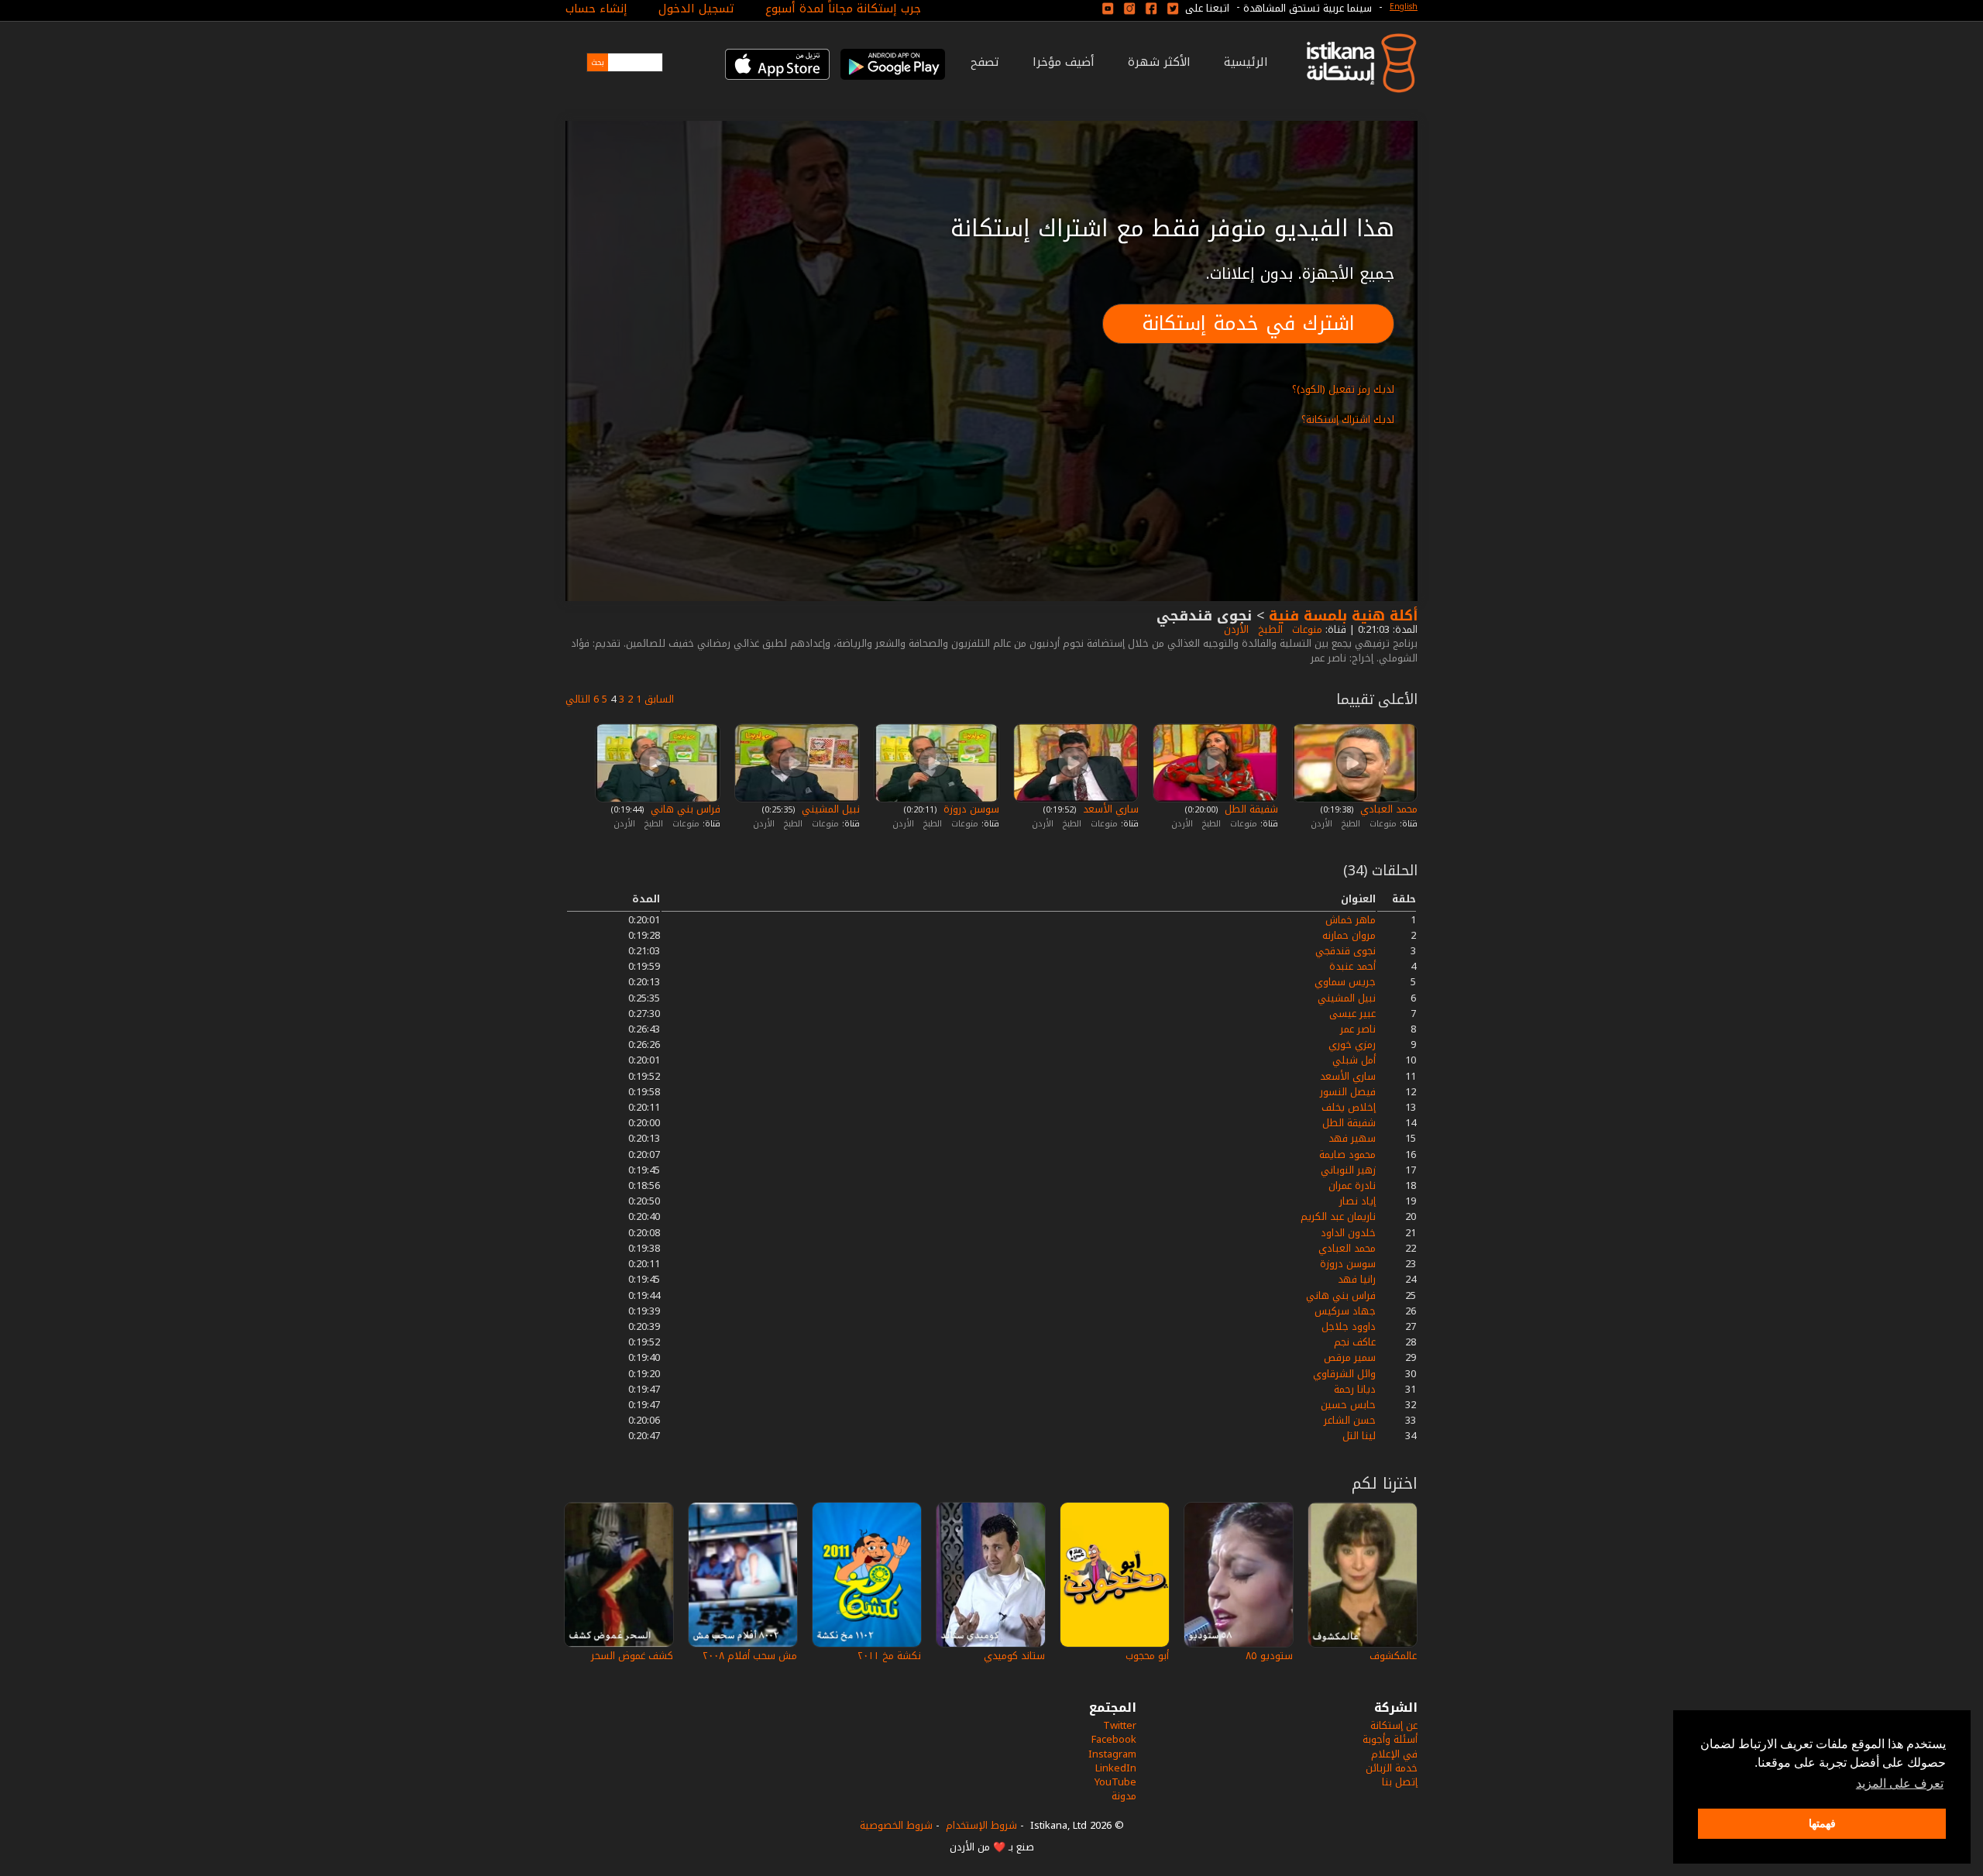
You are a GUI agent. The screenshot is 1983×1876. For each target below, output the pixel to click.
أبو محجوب (1147, 1656)
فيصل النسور (1348, 1092)
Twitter (1120, 1725)
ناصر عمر (1358, 1029)
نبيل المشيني (829, 809)
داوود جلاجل (1349, 1326)
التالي (578, 699)
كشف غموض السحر (632, 1656)
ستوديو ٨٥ (1269, 1656)
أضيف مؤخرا (1064, 62)
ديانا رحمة (1355, 1389)
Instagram (1112, 1754)
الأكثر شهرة (1159, 62)
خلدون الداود (1348, 1233)
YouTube (1115, 1782)
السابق (659, 699)
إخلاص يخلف (1349, 1107)
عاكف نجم (1355, 1342)
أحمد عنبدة (1352, 966)
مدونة (1124, 1796)
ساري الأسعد (1109, 809)
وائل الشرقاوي (1344, 1374)
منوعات (1306, 629)
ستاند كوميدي (1014, 1656)
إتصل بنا (1400, 1782)
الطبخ (1269, 629)
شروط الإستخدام (981, 1825)
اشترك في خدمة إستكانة (1248, 323)
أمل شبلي (1354, 1060)
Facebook (1114, 1739)
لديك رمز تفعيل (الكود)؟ (1343, 389)
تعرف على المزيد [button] (1900, 1783)
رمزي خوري (1352, 1045)
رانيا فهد (1357, 1279)
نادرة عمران (1352, 1185)
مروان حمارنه (1349, 935)
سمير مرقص (1350, 1357)
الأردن (1235, 629)
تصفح (985, 62)
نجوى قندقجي (1345, 951)
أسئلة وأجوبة (1390, 1739)
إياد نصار (1358, 1201)
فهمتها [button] (1822, 1823)
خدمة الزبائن (1392, 1768)
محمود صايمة (1347, 1154)
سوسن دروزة (970, 809)
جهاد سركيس (1345, 1311)
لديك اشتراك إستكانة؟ (1348, 419)
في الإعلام (1394, 1754)
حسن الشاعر (1350, 1420)
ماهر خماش (1351, 920)
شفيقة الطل (1250, 809)
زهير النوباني (1348, 1170)
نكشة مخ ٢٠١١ (889, 1656)
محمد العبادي (1387, 809)
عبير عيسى (1352, 1014)
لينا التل (1359, 1436)
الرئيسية (1246, 62)
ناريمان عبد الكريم (1338, 1216)
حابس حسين (1348, 1405)
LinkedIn (1116, 1768)
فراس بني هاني (684, 809)
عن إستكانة (1394, 1725)
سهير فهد (1352, 1138)
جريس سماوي (1345, 982)
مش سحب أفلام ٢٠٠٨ (750, 1656)
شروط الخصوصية (896, 1825)
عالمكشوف (1393, 1656)
